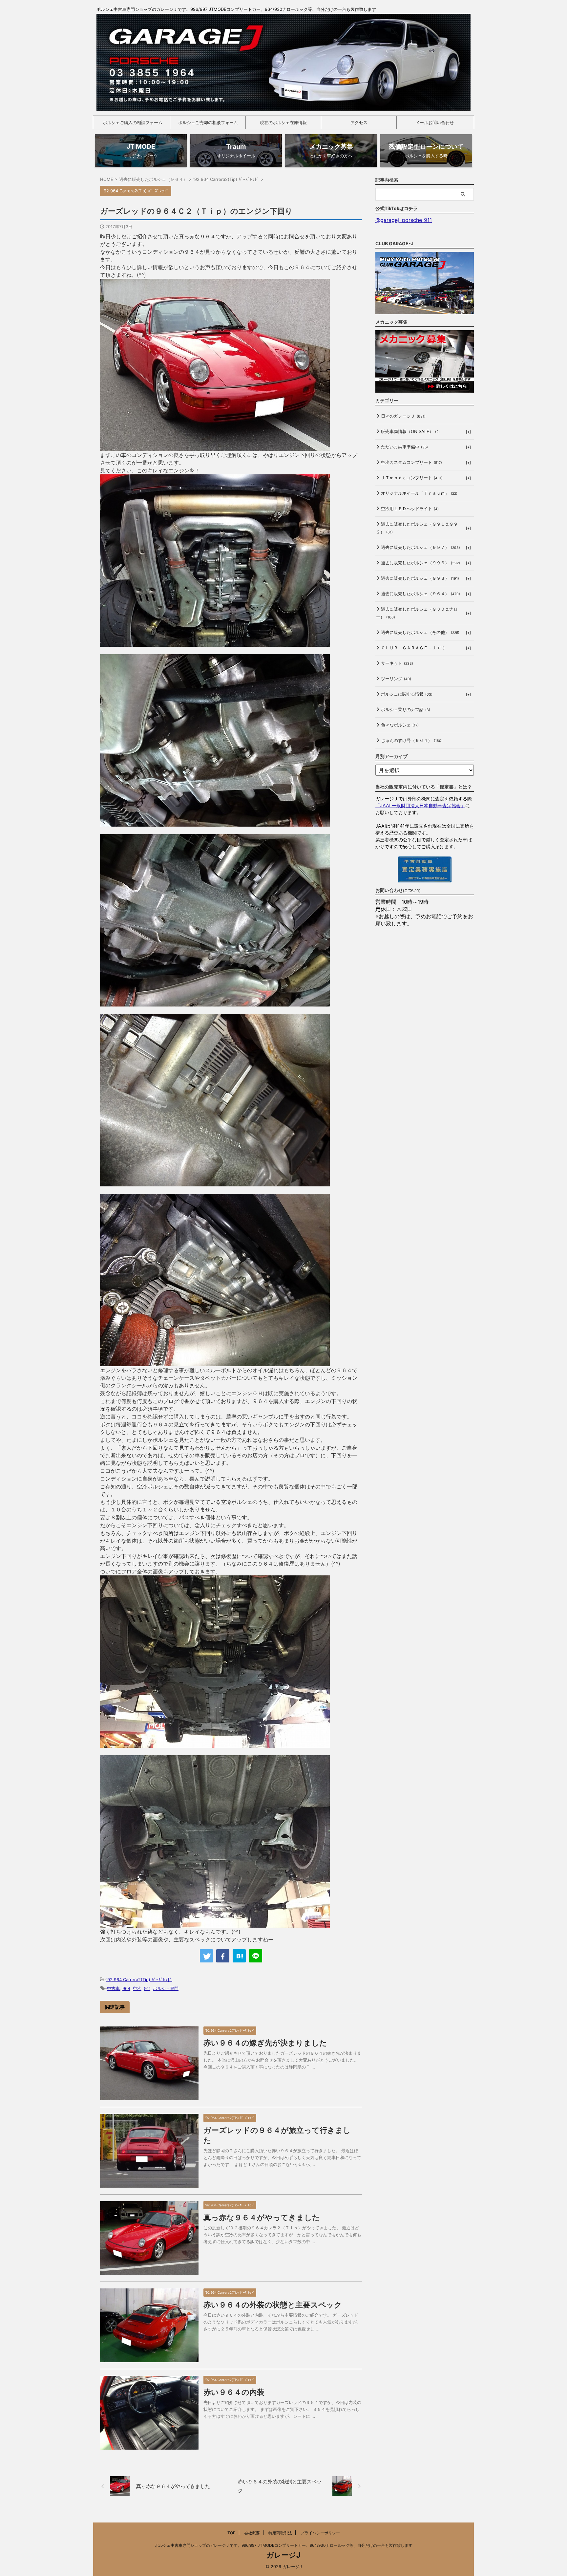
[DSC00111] (215, 1362)
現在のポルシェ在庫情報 (283, 122)
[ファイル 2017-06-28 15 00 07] (215, 1924)
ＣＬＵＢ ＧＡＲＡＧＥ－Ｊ (413, 648)
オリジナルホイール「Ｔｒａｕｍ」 (419, 493)
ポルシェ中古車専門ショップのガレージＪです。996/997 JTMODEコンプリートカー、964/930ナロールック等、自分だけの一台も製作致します (284, 2545)
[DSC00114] (215, 1003)
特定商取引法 (280, 2533)
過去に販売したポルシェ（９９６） (420, 563)
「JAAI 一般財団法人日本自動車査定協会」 (420, 805)
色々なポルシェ (400, 725)
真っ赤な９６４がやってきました (262, 2218)
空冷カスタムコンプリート (411, 462)
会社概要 (252, 2533)
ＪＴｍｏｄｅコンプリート (412, 478)
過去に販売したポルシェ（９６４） (420, 594)
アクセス (359, 122)
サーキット (397, 663)
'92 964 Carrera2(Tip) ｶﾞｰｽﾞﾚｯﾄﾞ (139, 1980)
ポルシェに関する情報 (407, 694)
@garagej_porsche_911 (404, 220)
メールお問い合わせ (435, 122)
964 (126, 1988)
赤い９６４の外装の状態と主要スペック (273, 2305)
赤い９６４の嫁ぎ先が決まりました (265, 2043)
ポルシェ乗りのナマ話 (406, 709)
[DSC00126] (215, 447)
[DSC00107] (215, 643)
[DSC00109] (215, 1182)
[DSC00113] (215, 823)
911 (147, 1988)
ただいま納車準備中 (404, 447)
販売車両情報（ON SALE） (410, 431)
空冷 (137, 1988)
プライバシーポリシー (320, 2533)
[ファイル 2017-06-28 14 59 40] (215, 1744)
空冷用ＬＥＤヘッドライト (410, 509)
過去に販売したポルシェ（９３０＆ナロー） (417, 613)
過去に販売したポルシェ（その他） (420, 632)
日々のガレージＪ (403, 416)
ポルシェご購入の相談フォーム (133, 122)
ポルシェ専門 (166, 1988)
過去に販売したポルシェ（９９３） (420, 578)
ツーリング (396, 679)
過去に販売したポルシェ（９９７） (420, 547)
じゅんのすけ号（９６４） (412, 740)
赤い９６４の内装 (234, 2392)
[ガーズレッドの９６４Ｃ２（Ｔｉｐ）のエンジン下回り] (239, 1956)
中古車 (113, 1988)
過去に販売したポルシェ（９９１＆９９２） (417, 528)
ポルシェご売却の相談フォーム (208, 122)
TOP (231, 2533)
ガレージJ (283, 2555)
